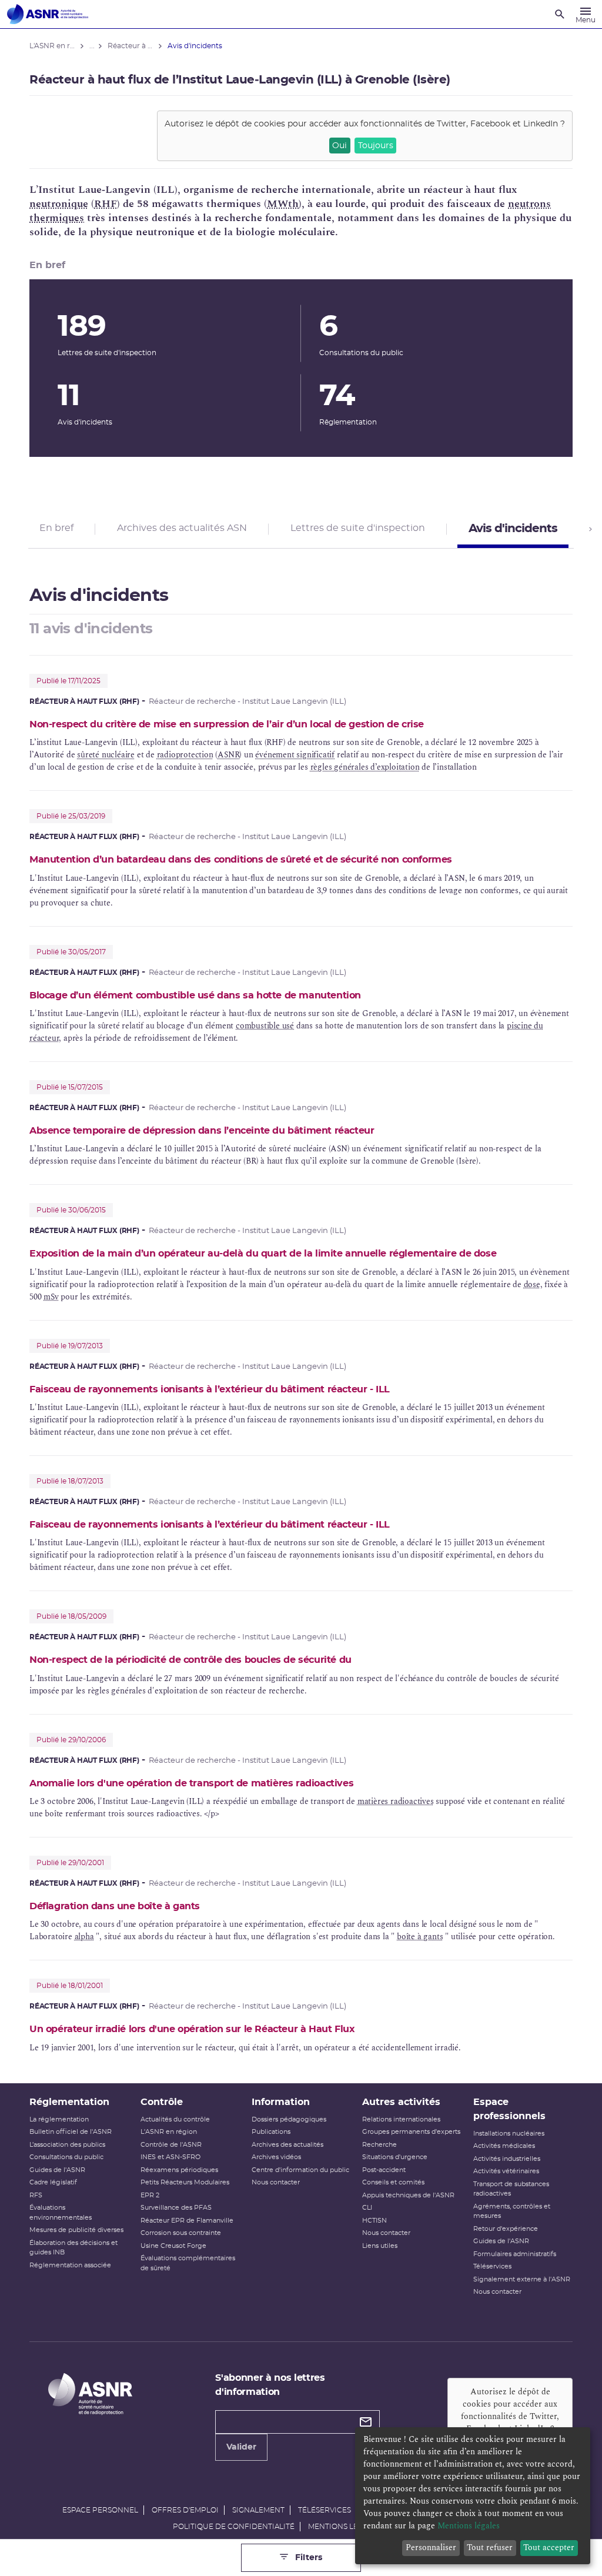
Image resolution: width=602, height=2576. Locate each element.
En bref (56, 528)
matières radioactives (396, 1801)
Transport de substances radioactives (511, 2189)
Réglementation (69, 2102)
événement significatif (295, 755)
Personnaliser (431, 2547)
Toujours (376, 146)
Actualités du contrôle (175, 2119)
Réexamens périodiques (179, 2170)
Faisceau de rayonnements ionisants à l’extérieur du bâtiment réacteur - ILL (210, 1389)
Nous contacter (276, 2182)
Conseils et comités (393, 2182)
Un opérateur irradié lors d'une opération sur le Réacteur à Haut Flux (192, 2029)
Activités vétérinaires (506, 2171)
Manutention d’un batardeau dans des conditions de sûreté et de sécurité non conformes (241, 860)
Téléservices (492, 2266)
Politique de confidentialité (234, 2527)
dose (532, 1284)
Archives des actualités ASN (182, 528)
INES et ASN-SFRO (170, 2157)
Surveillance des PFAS (176, 2208)
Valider (241, 2447)
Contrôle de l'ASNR (171, 2145)
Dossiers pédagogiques (289, 2119)
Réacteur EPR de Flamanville (187, 2221)
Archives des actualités (287, 2145)
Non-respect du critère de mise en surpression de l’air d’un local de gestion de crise (227, 724)
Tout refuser (490, 2547)
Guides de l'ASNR (57, 2170)
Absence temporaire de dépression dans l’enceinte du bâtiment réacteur (202, 1131)
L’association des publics (67, 2145)
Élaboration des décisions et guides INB (73, 2248)
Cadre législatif (53, 2182)
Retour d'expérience (506, 2229)
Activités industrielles (507, 2159)
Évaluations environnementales (61, 2213)
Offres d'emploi (185, 2510)
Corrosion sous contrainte (181, 2233)
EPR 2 (150, 2195)
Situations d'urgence (395, 2157)
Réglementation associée (70, 2265)
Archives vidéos (276, 2157)
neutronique (59, 204)
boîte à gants (420, 1937)
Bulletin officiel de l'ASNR (71, 2132)
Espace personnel (100, 2510)
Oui (340, 146)
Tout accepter (549, 2547)
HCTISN (374, 2221)
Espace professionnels (509, 2109)
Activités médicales (504, 2146)
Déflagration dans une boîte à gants (115, 1906)
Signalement (258, 2510)
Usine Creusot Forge (173, 2246)
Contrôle (162, 2102)
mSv (51, 1297)
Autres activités (401, 2102)
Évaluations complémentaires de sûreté (188, 2263)
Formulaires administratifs (515, 2254)
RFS (36, 2195)
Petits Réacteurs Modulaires (185, 2182)
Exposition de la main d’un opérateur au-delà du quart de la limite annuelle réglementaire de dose (263, 1254)
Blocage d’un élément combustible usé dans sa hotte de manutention (195, 995)
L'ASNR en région (169, 2132)
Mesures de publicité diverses (76, 2230)
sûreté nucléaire (106, 755)
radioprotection (185, 755)
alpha (84, 1937)
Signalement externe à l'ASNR (522, 2279)
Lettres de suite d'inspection (358, 528)
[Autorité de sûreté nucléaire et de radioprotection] (48, 14)
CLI (367, 2208)
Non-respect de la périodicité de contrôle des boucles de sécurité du (190, 1660)
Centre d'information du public (300, 2170)
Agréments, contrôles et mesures (512, 2211)
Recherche (379, 2145)
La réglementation (59, 2119)
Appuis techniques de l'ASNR (408, 2195)
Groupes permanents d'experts (411, 2132)
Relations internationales (401, 2119)
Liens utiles (380, 2246)
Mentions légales (345, 2527)
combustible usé (265, 1026)
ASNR (228, 755)
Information (281, 2102)
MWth (283, 204)
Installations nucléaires (509, 2134)
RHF (106, 204)
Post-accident (384, 2170)
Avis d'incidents (513, 529)
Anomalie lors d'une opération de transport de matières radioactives (191, 1783)
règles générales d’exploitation (365, 767)
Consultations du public (66, 2157)
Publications (271, 2132)
